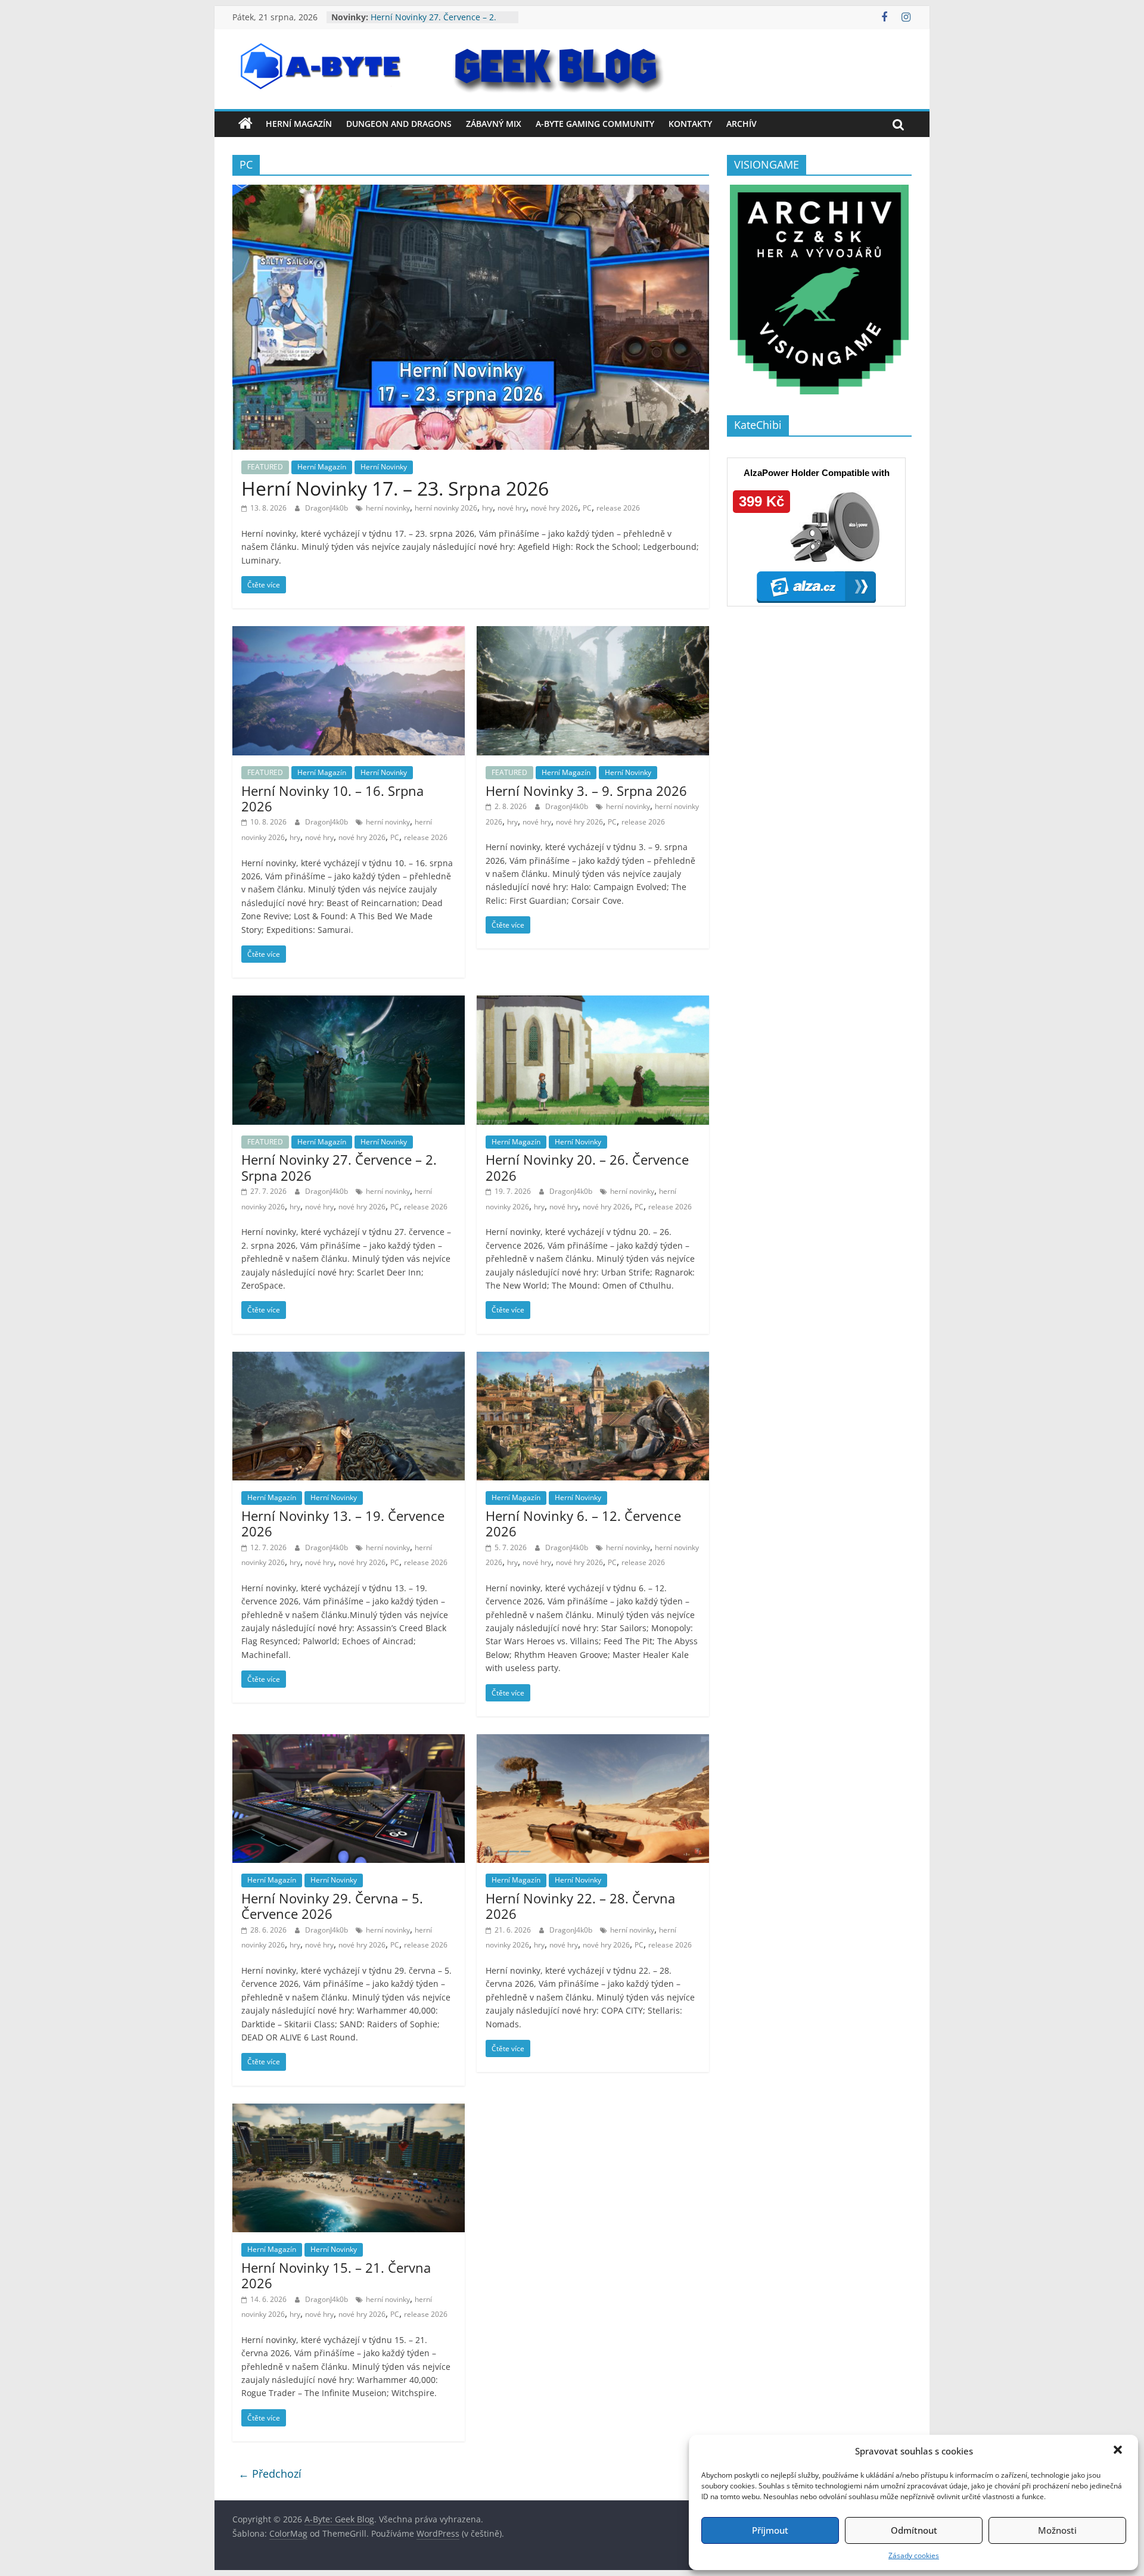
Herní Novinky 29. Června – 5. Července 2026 (332, 1906)
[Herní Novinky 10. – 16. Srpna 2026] (349, 633)
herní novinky (388, 508)
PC (587, 508)
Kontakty (690, 124)
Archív (742, 124)
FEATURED (265, 467)
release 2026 (618, 508)
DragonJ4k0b (327, 508)
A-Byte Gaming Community (595, 124)
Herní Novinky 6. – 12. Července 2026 (583, 1523)
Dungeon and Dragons (399, 124)
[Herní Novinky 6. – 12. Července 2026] (593, 1359)
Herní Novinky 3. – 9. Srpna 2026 (586, 791)
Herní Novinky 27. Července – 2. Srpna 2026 (339, 1167)
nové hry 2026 (554, 508)
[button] (1119, 2451)
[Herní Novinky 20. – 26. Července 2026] (593, 1003)
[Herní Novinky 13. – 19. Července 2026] (349, 1359)
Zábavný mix (494, 124)
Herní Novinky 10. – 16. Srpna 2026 (332, 798)
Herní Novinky (384, 467)
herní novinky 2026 (446, 508)
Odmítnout (914, 2530)
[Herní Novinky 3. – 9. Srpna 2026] (593, 633)
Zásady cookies (914, 2555)
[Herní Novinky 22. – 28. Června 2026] (593, 1741)
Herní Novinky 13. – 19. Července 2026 (343, 1523)
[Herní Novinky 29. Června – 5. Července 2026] (349, 1741)
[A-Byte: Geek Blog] (245, 124)
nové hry (512, 508)
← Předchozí (270, 2474)
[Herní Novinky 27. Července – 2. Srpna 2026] (349, 1003)
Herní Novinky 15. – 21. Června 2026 (336, 2275)
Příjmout (770, 2530)
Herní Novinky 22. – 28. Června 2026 (580, 1906)
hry (487, 508)
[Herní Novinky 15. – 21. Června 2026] (349, 2111)
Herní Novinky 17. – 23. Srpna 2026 (395, 488)
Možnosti (1057, 2530)
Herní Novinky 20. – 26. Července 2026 (587, 1167)
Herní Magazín (299, 124)
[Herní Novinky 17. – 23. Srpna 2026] (471, 192)
